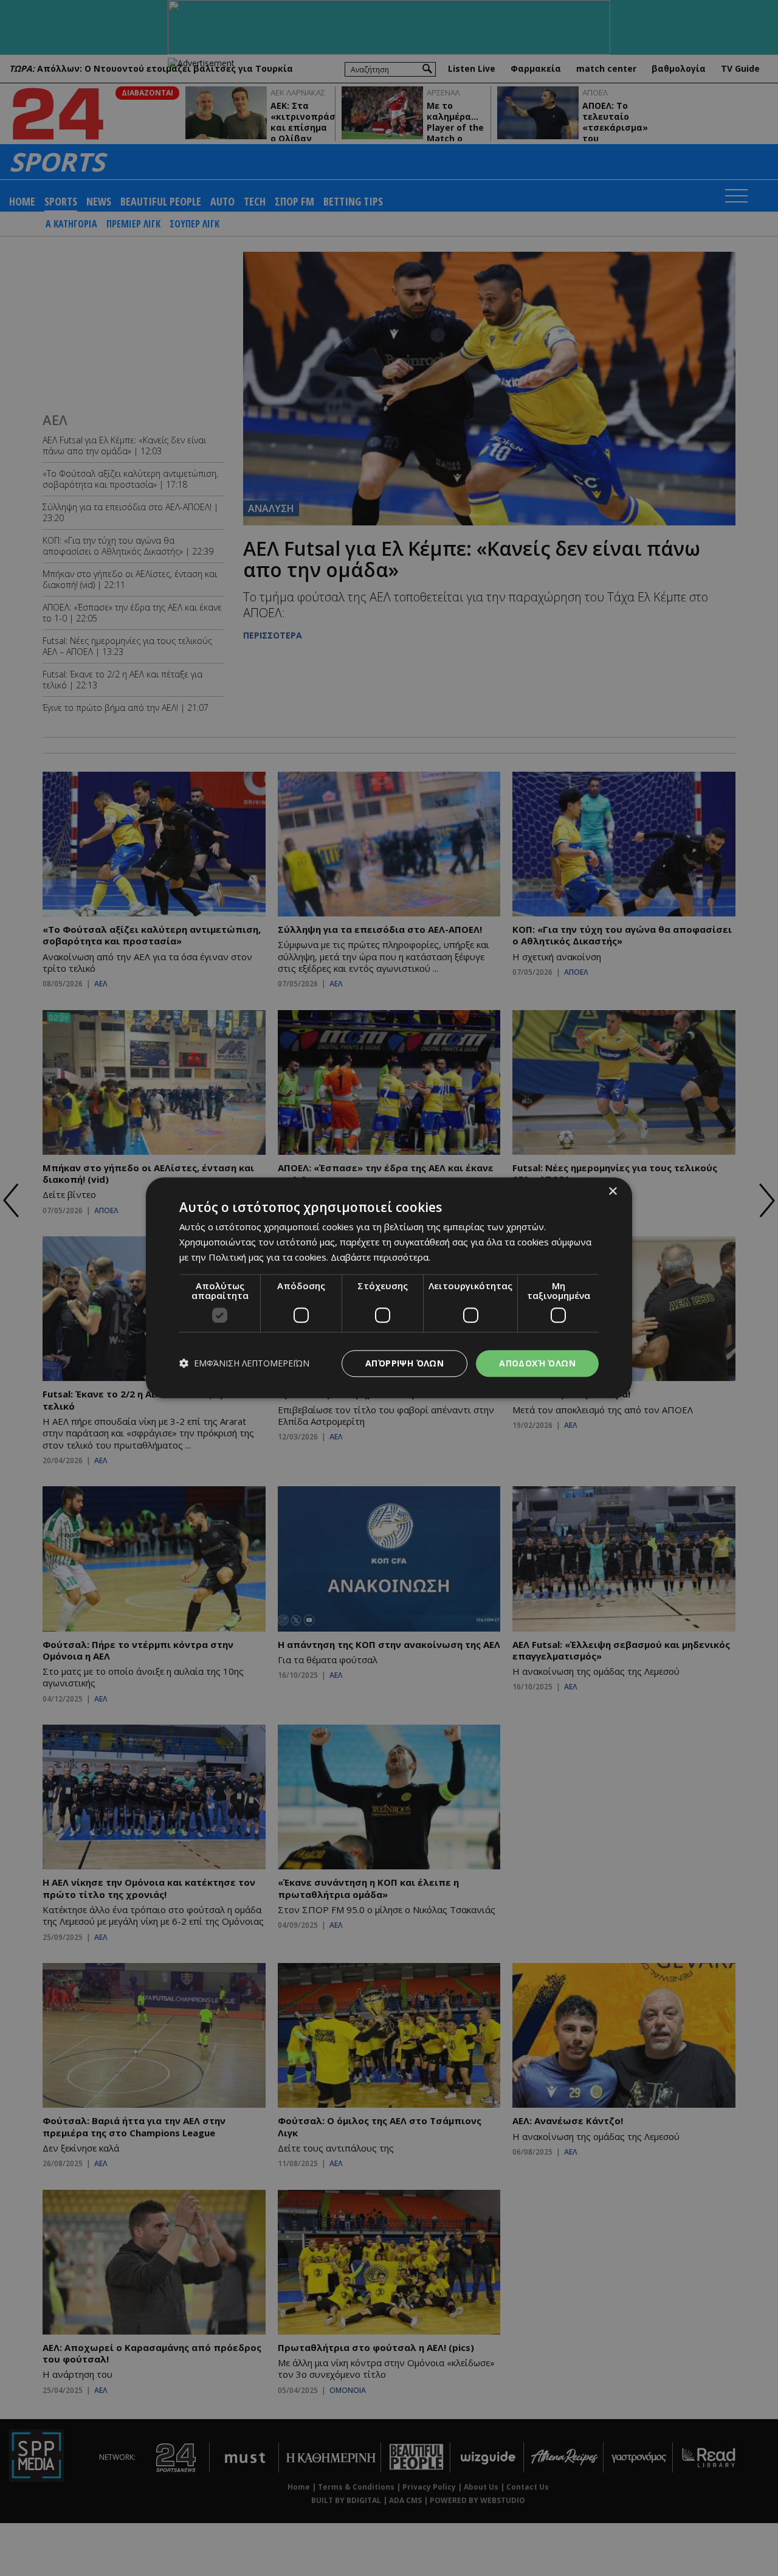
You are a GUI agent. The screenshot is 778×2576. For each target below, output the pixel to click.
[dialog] (389, 1288)
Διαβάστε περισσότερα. (380, 1257)
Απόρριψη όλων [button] (404, 1363)
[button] (244, 1364)
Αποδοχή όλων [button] (537, 1363)
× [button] (612, 1192)
